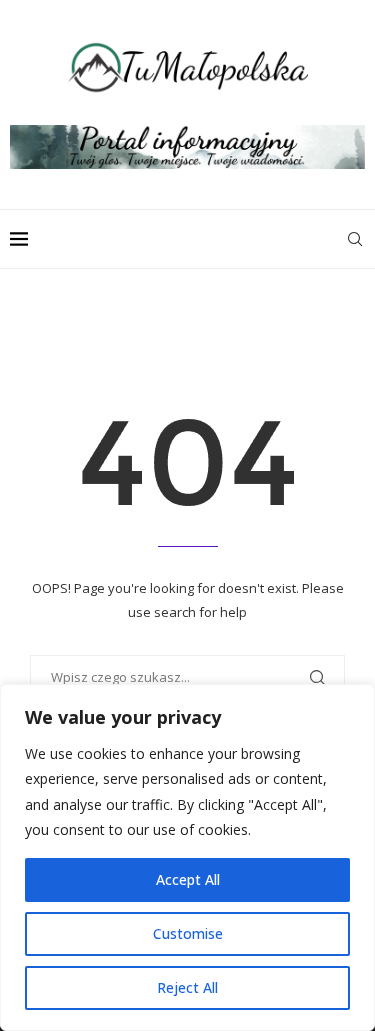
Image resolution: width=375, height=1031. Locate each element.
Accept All (188, 879)
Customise (188, 933)
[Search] (355, 239)
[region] (187, 857)
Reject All (187, 987)
